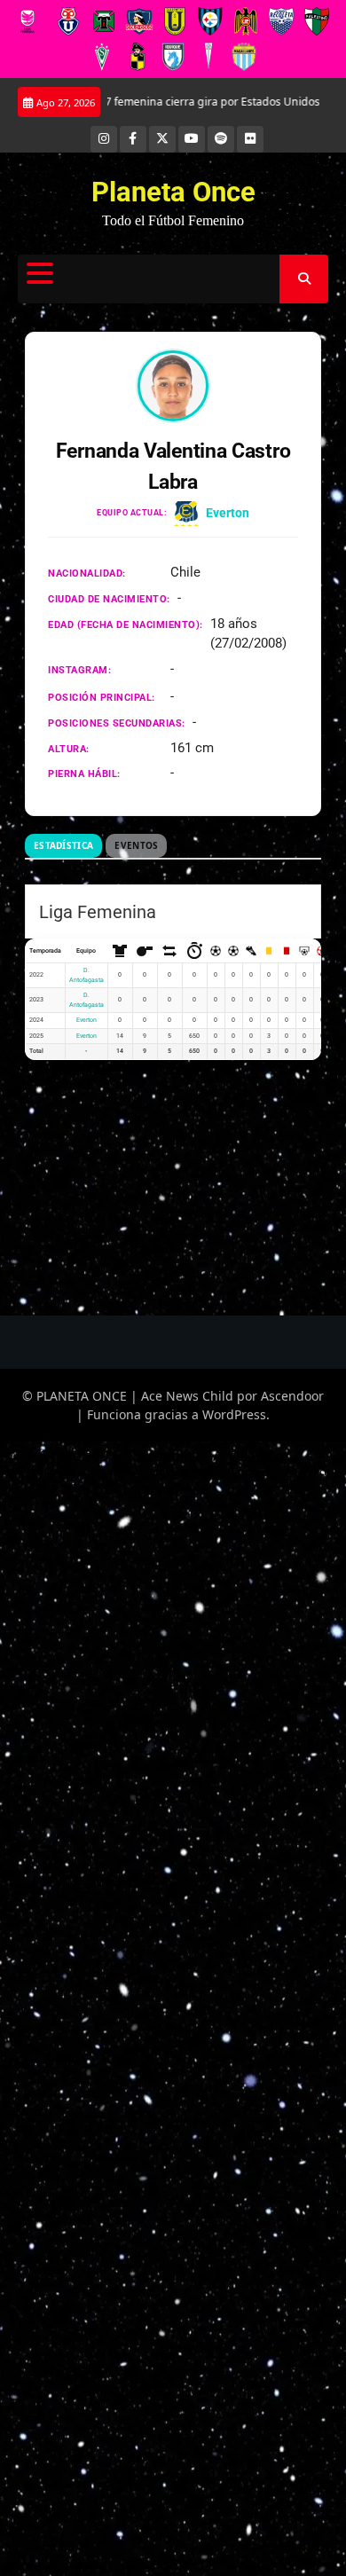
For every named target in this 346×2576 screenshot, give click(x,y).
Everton (228, 513)
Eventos (136, 845)
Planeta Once (173, 192)
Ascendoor (292, 1396)
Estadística (63, 845)
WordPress (234, 1414)
